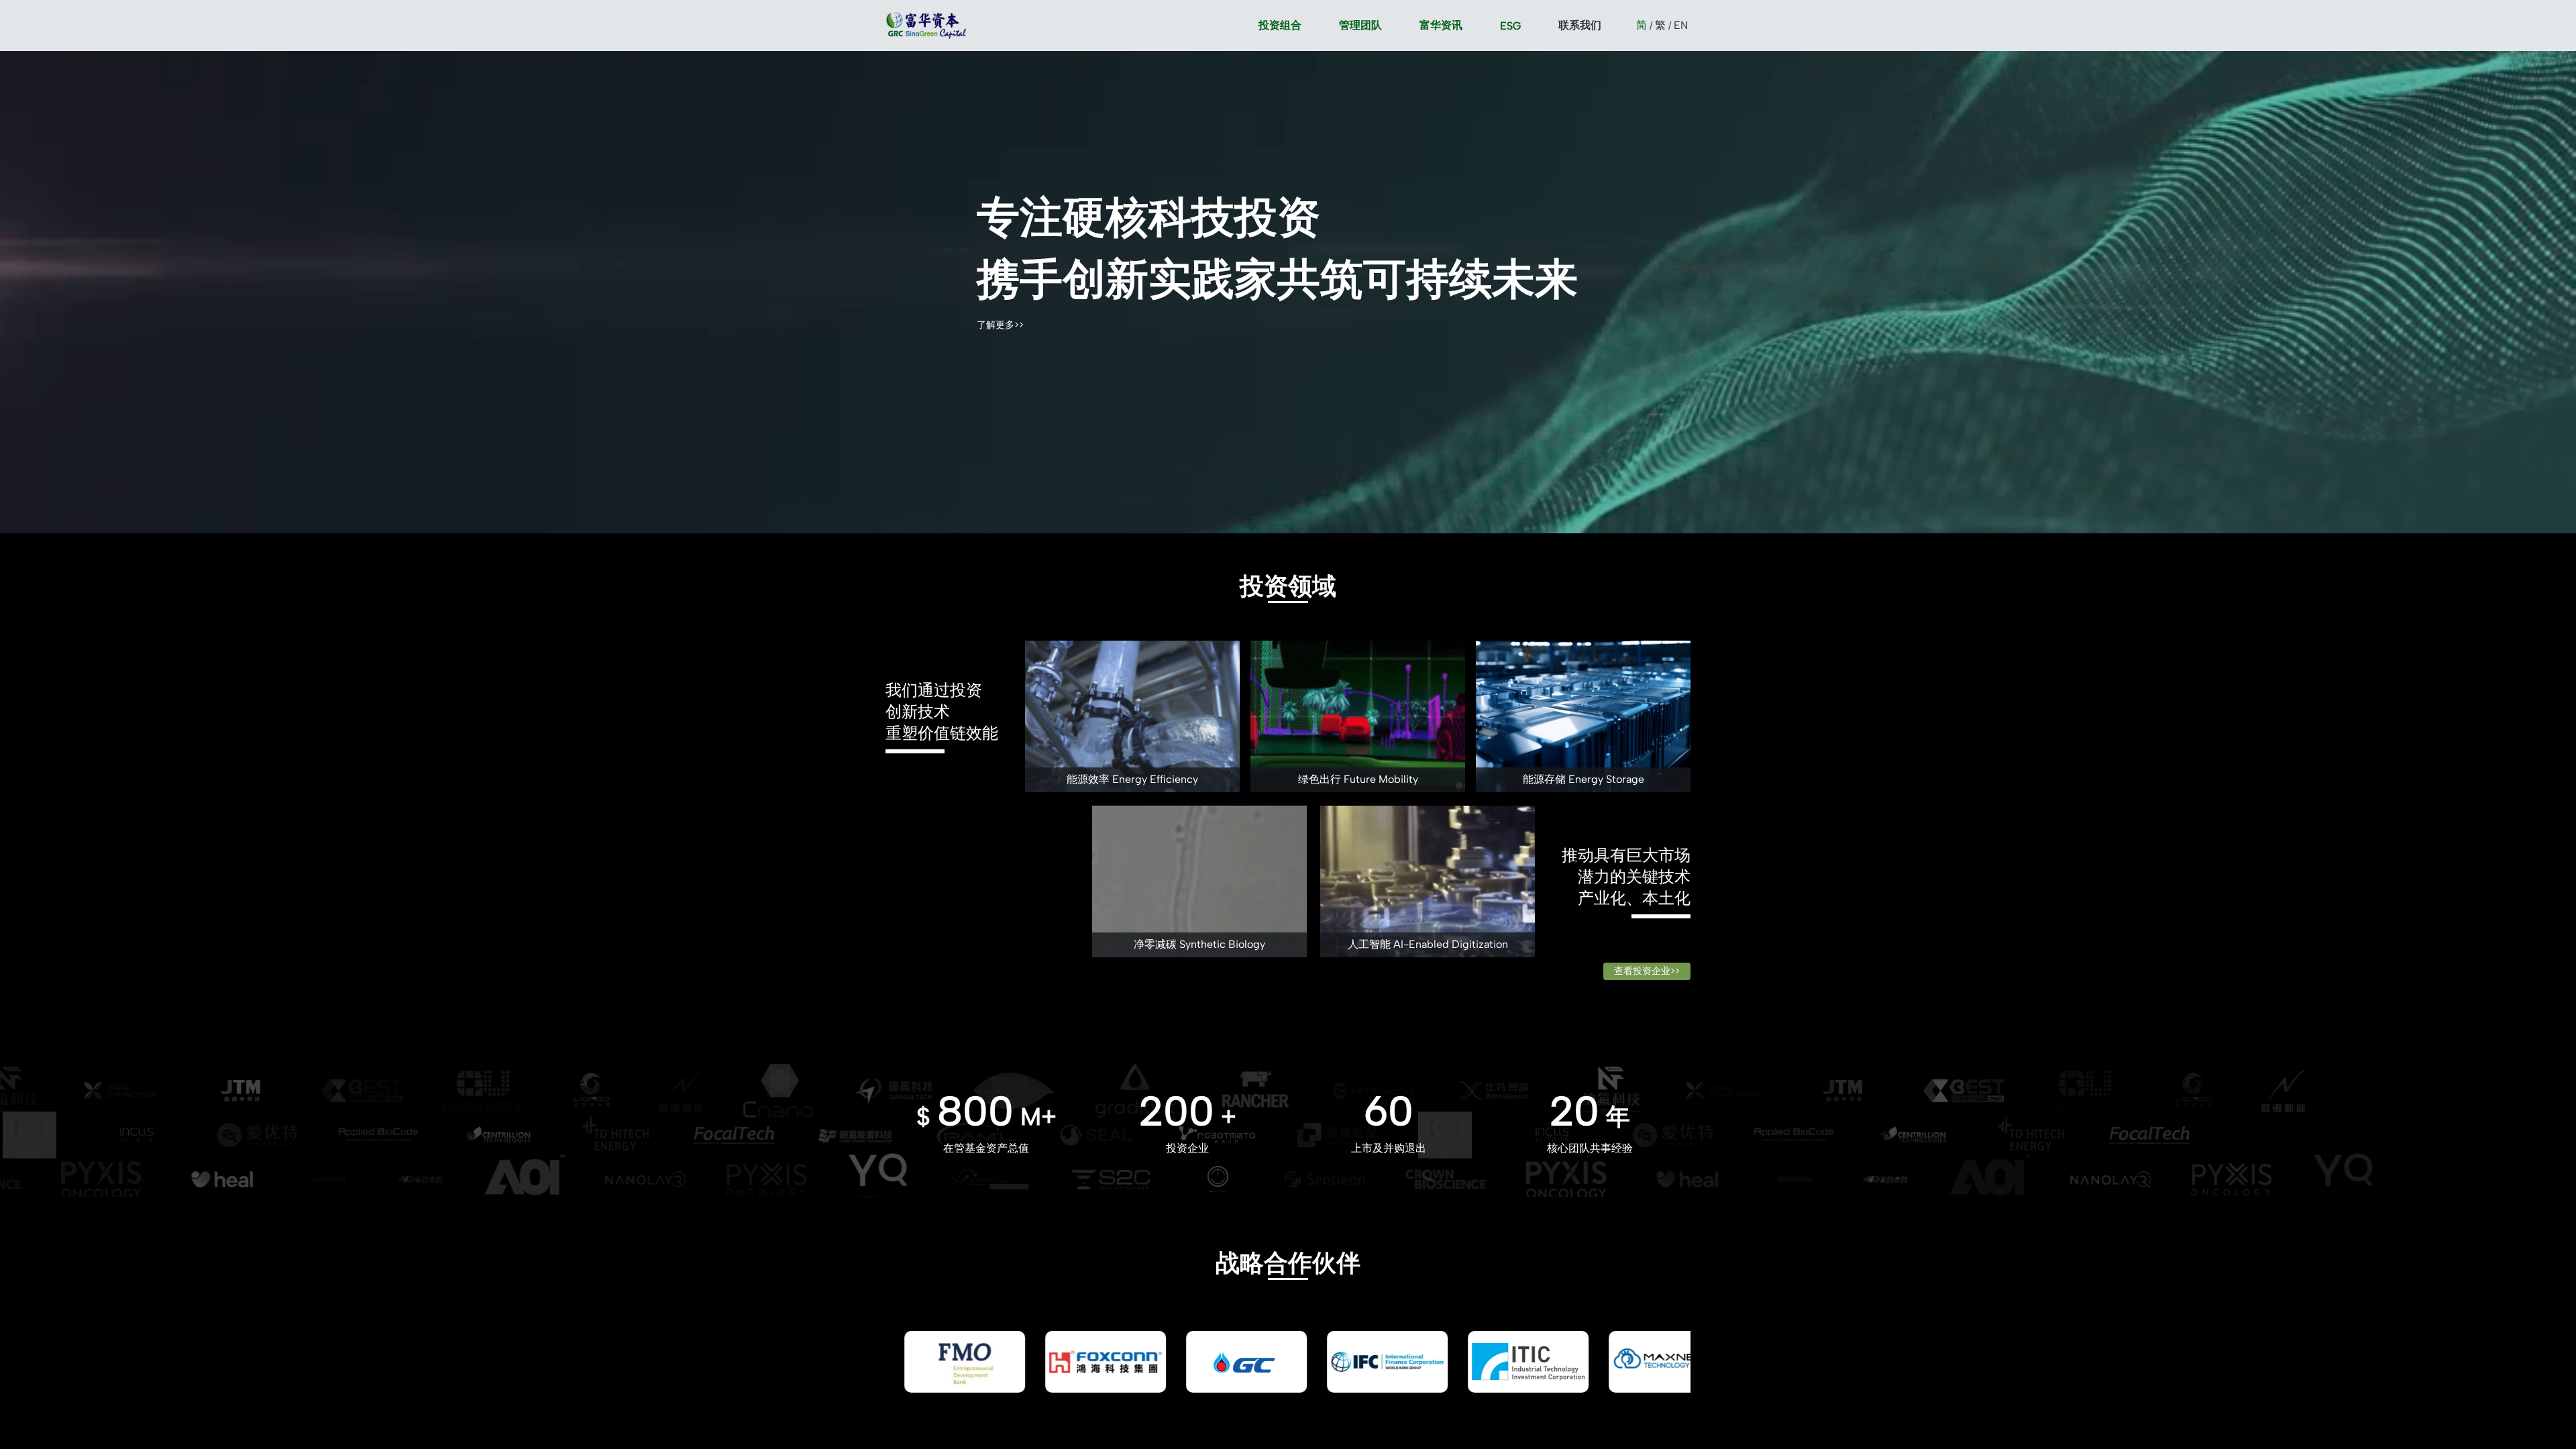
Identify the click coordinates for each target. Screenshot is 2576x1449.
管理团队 (1360, 25)
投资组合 (1280, 25)
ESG (1510, 26)
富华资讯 (1441, 25)
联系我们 (1580, 25)
